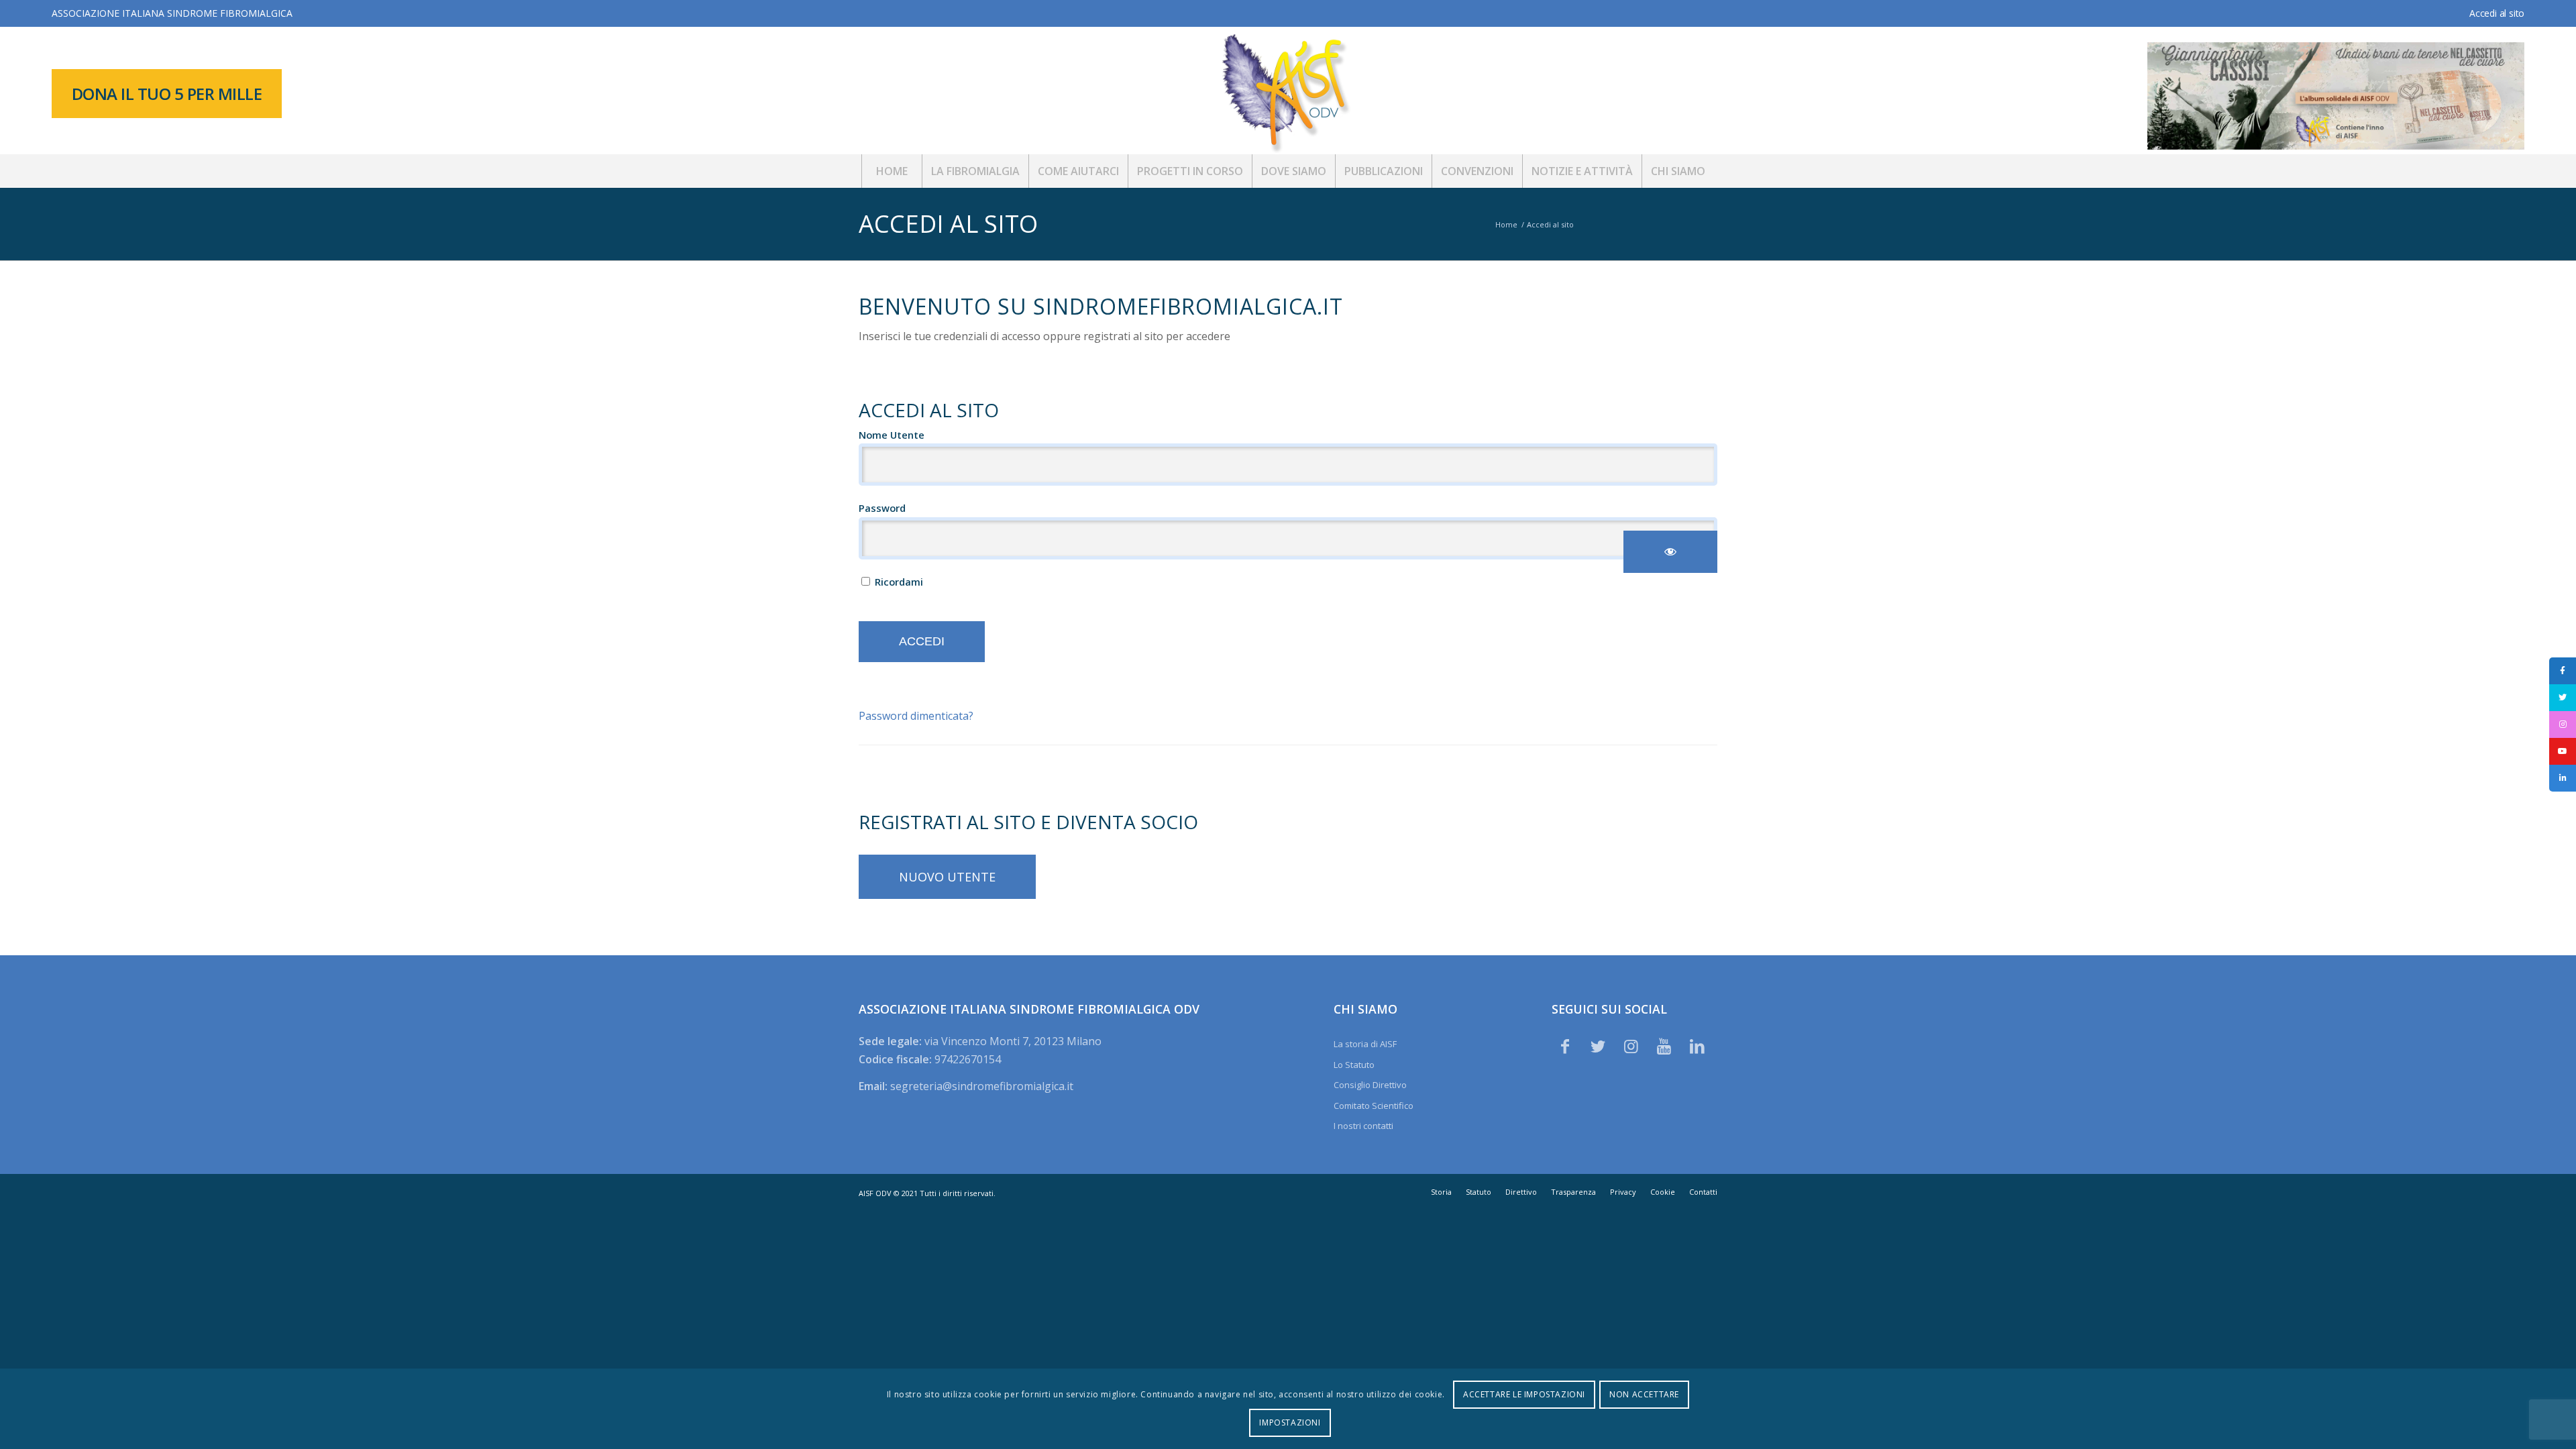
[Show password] (1670, 552)
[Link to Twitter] (1598, 1046)
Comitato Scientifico (1374, 1106)
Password (882, 508)
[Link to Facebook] (1565, 1046)
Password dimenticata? (916, 716)
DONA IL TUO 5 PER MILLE (167, 94)
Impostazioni (1290, 1423)
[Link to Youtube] (1664, 1046)
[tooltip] (2563, 671)
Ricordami (898, 582)
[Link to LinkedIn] (1697, 1046)
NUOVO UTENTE (947, 877)
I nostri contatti (1363, 1126)
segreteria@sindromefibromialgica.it (982, 1086)
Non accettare (1644, 1394)
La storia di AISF (1365, 1044)
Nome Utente (892, 435)
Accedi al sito (2497, 13)
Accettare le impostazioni (1524, 1394)
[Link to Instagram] (1631, 1046)
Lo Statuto (1354, 1065)
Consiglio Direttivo (1370, 1085)
